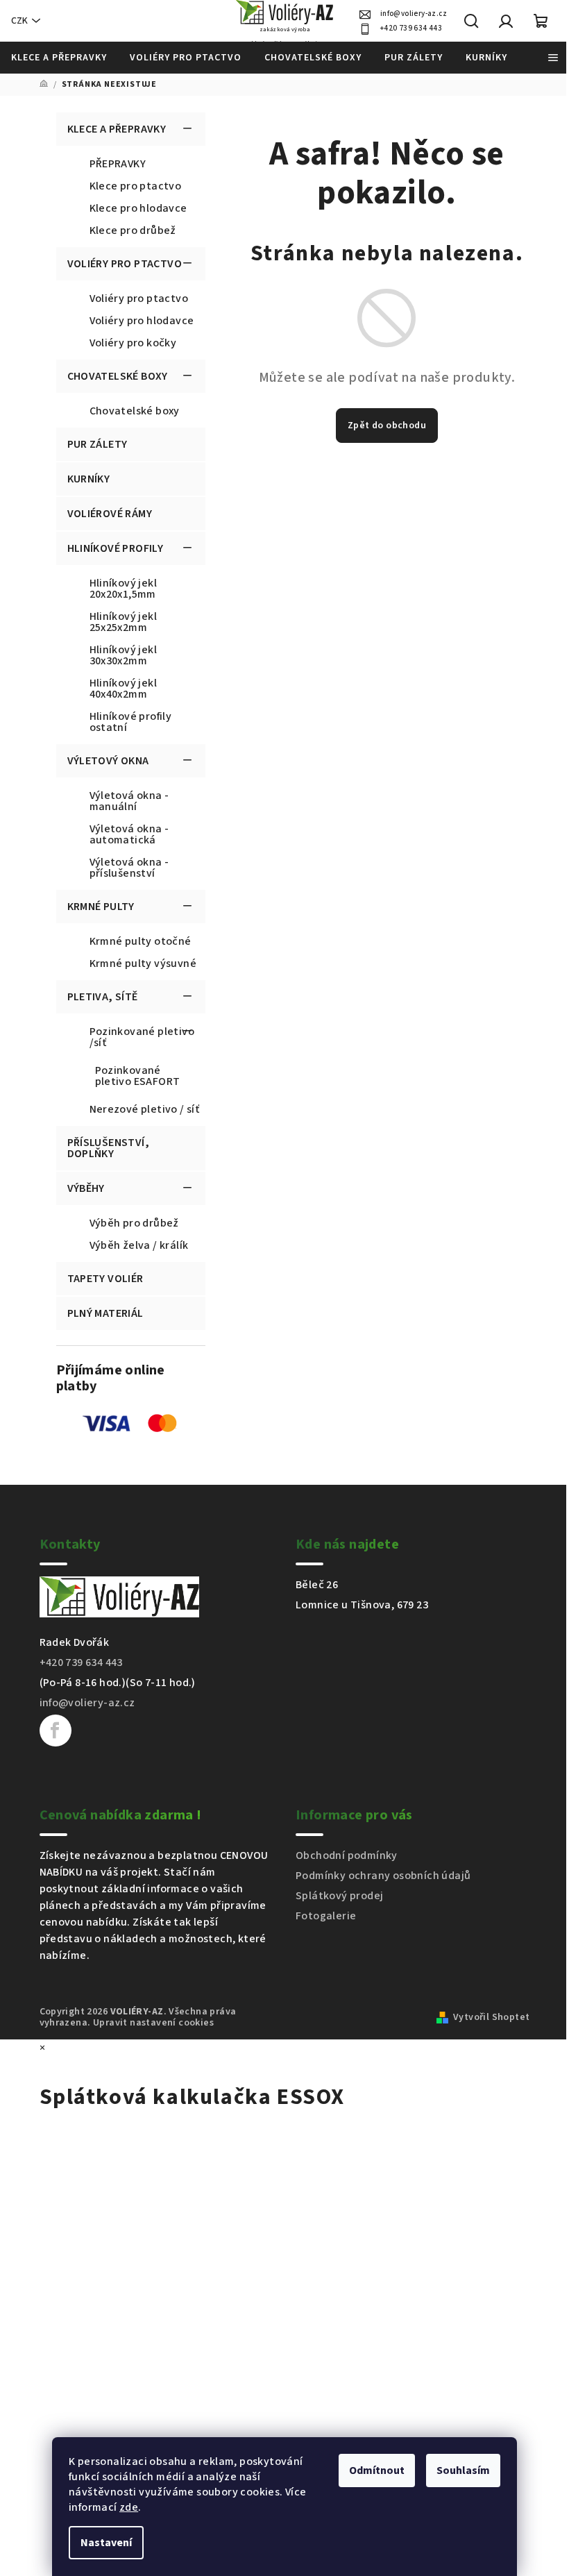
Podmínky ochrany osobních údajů (383, 1876)
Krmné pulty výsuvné (143, 963)
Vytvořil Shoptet (491, 2017)
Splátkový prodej (339, 1896)
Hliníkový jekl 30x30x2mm (124, 655)
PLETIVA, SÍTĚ (103, 997)
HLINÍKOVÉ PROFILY (116, 548)
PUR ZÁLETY (97, 444)
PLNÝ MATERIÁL (105, 1313)
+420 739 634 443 (411, 28)
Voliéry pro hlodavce (142, 321)
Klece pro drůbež (133, 230)
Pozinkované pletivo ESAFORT (138, 1076)
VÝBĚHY (86, 1188)
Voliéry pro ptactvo (139, 298)
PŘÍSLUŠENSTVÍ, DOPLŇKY (109, 1148)
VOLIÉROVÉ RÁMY (110, 514)
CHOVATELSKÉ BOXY (118, 376)
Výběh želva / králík (139, 1245)
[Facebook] (56, 1731)
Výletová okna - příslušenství (129, 868)
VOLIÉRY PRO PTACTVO (125, 264)
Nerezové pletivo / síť (145, 1109)
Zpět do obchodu (387, 426)
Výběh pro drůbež (134, 1223)
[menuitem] (59, 58)
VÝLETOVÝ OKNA (108, 761)
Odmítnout (377, 2470)
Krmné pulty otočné (141, 941)
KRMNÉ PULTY (101, 907)
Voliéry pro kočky (133, 343)
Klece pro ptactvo (136, 186)
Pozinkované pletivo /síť (142, 1037)
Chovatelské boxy (135, 411)
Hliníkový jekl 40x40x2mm (124, 689)
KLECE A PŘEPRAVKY (117, 129)
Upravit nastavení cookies (153, 2023)
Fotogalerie (326, 1916)
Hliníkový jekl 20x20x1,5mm (124, 589)
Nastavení (106, 2543)
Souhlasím (463, 2470)
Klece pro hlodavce (138, 208)
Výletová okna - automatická (129, 834)
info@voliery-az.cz (414, 14)
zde (129, 2507)
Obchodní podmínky (347, 1855)
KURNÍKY (89, 479)
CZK (19, 21)
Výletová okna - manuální (129, 801)
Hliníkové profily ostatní (131, 722)
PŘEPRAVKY (118, 164)
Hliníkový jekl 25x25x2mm (124, 622)
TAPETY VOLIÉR (105, 1279)
